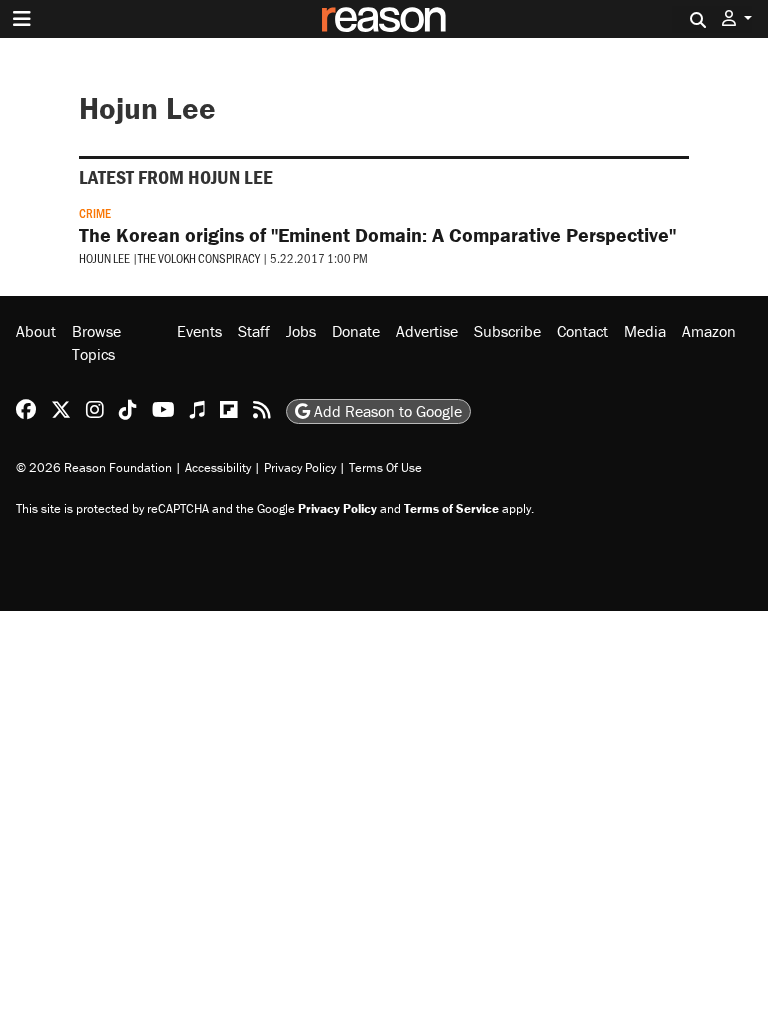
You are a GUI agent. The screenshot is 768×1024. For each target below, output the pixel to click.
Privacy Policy (300, 467)
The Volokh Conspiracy (199, 258)
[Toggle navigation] (22, 19)
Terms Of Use (385, 467)
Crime (95, 213)
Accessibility (218, 467)
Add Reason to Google (386, 411)
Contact (582, 331)
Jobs (301, 331)
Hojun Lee (104, 258)
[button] (737, 18)
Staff (254, 331)
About (36, 331)
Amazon (709, 331)
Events (199, 331)
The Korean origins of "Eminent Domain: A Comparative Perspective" (377, 234)
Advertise (427, 331)
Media (645, 331)
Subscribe (507, 331)
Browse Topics (96, 342)
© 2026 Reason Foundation (94, 467)
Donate (356, 331)
